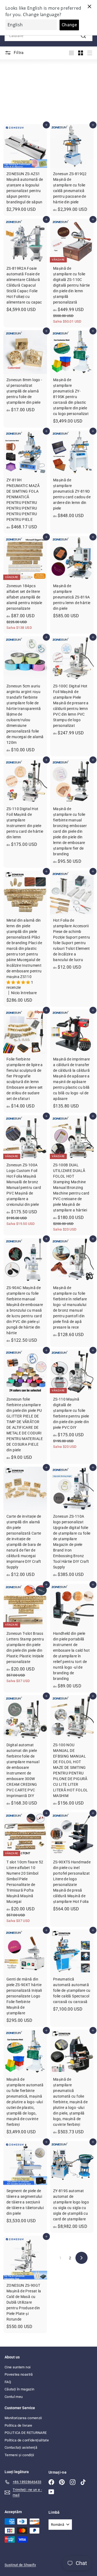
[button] (19, 982)
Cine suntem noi (18, 2367)
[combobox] (48, 36)
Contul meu (14, 2397)
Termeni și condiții (19, 2455)
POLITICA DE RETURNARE (26, 2433)
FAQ (8, 2382)
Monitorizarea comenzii (23, 2418)
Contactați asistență (21, 2447)
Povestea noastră (19, 2374)
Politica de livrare (18, 2425)
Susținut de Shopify (20, 2565)
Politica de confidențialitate (27, 2440)
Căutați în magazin (19, 2389)
